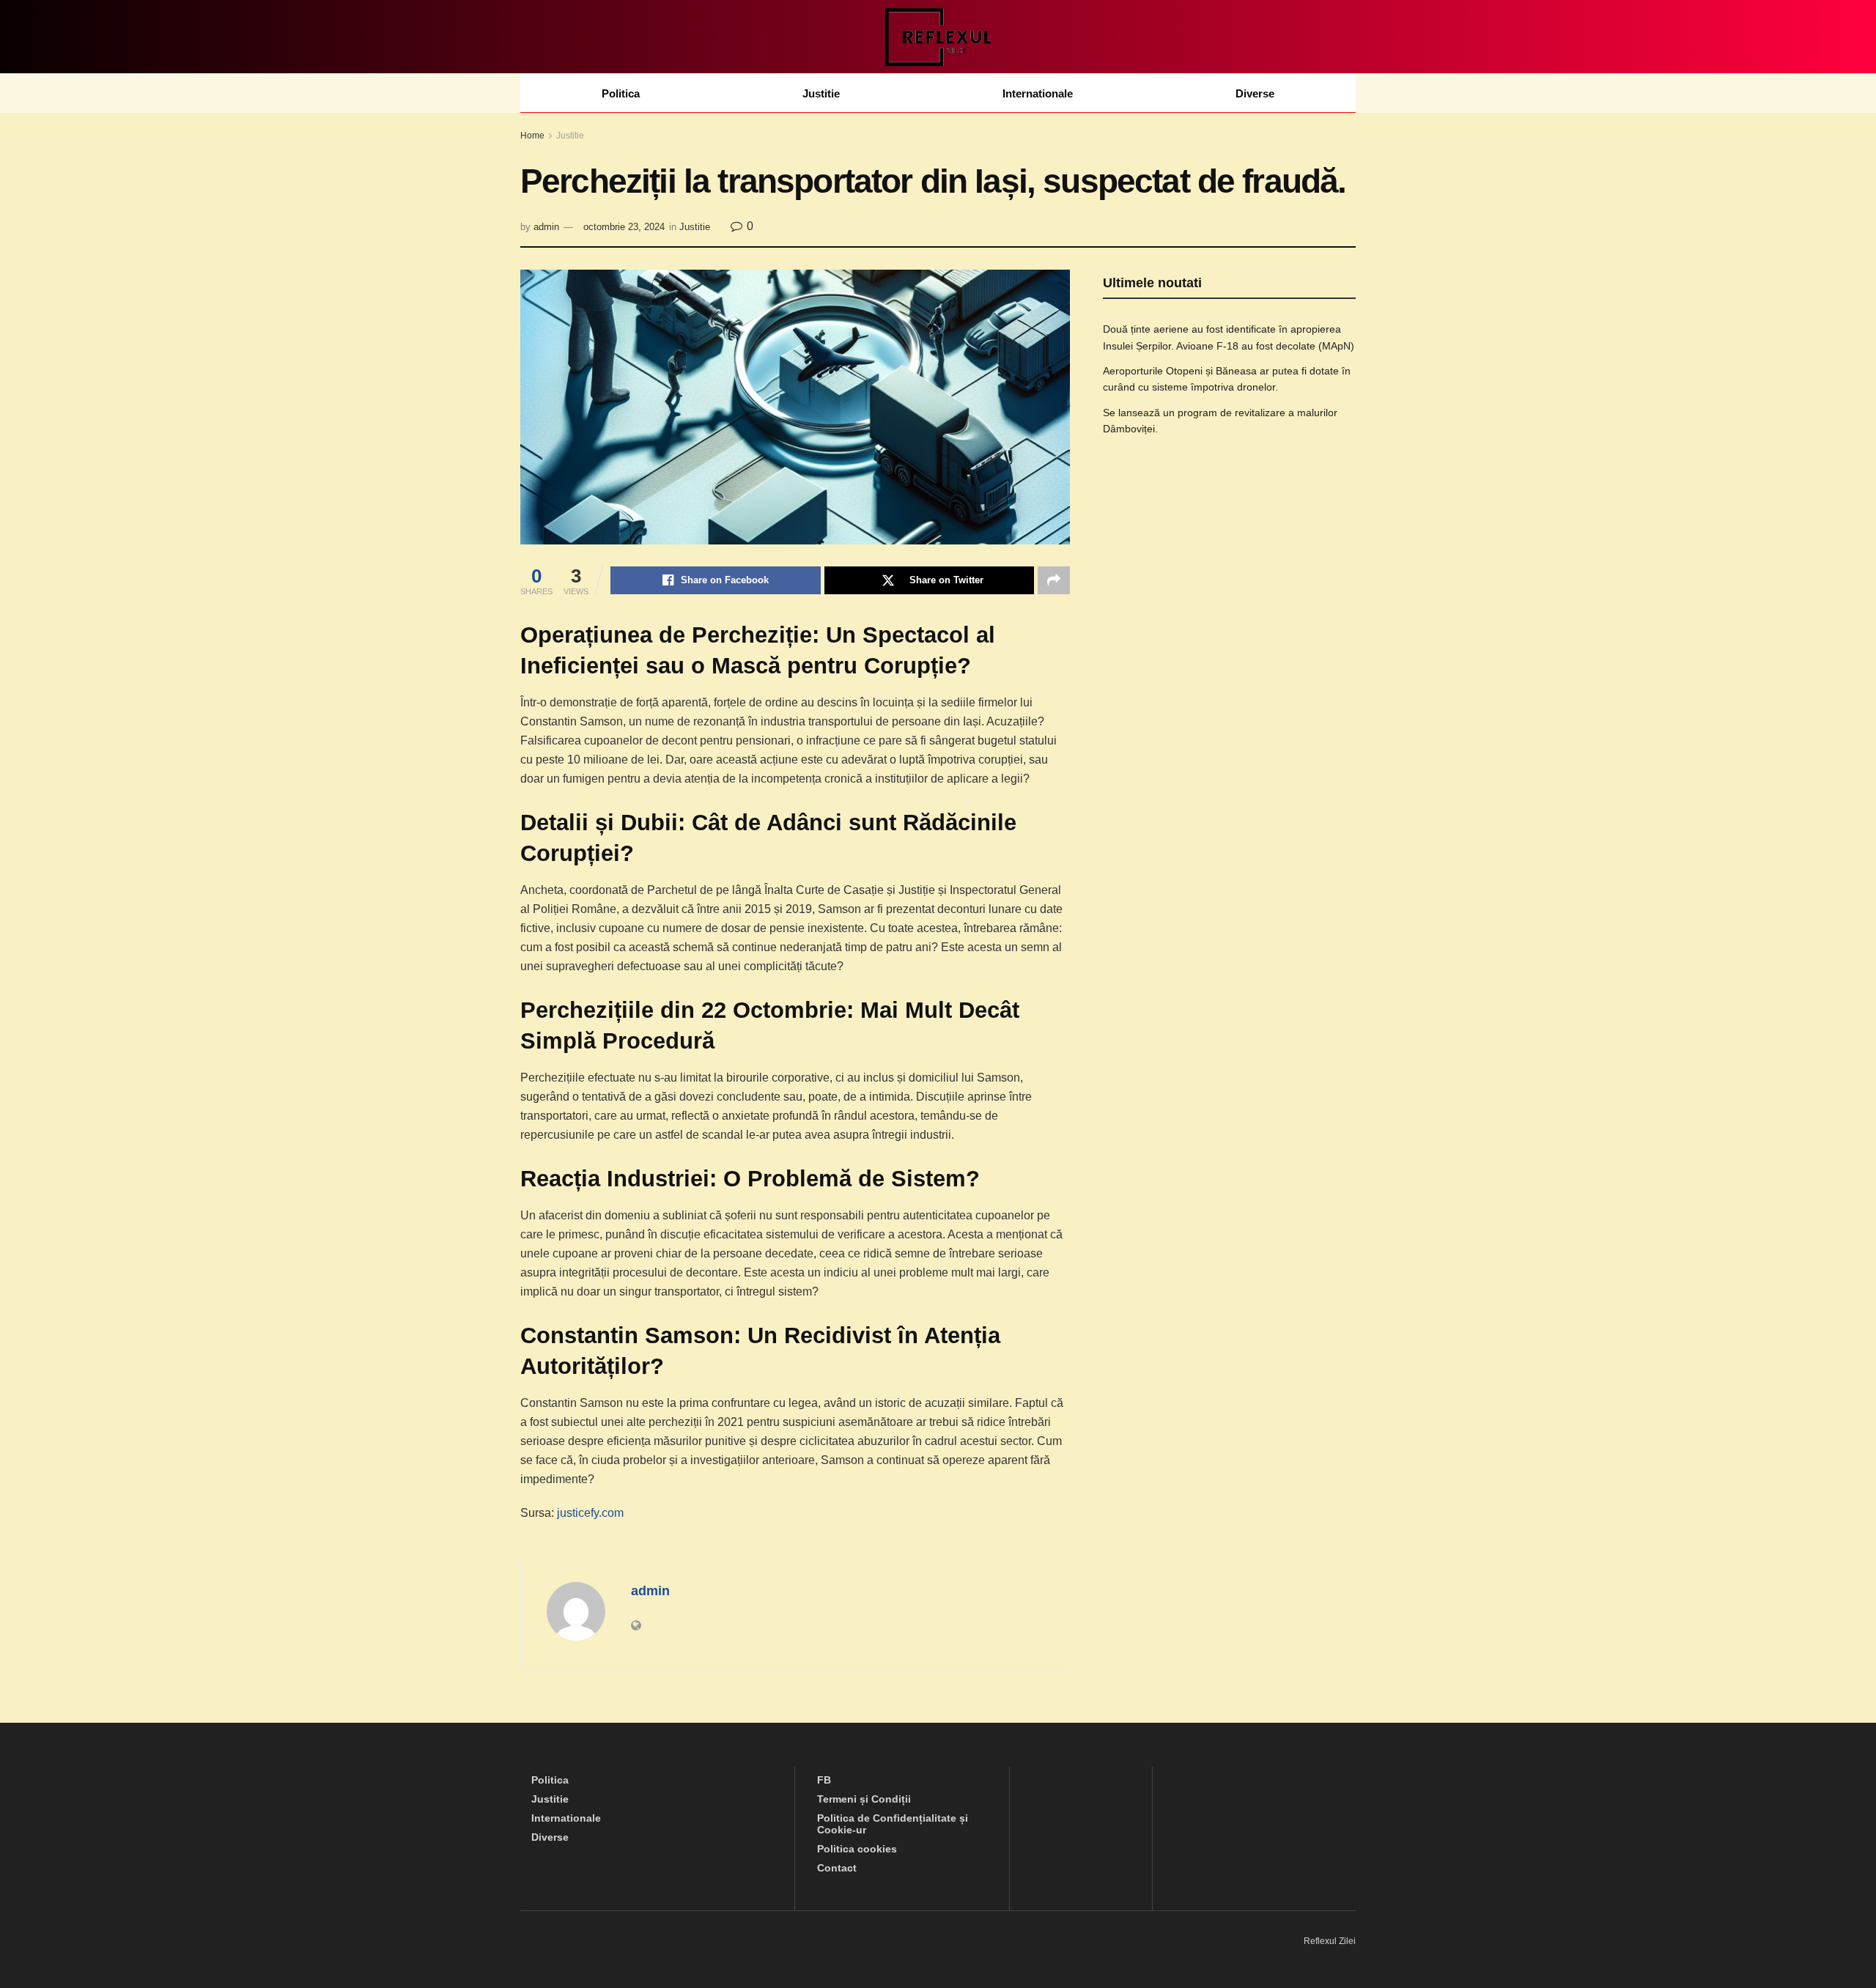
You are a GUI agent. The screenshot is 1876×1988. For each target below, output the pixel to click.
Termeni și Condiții (864, 1799)
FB (824, 1780)
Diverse (1255, 93)
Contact (837, 1868)
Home (532, 136)
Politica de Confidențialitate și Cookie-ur (893, 1824)
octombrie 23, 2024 (624, 227)
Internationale (1038, 93)
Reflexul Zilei (1330, 1941)
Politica (621, 93)
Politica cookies (857, 1849)
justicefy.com (590, 1513)
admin (546, 227)
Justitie (821, 93)
